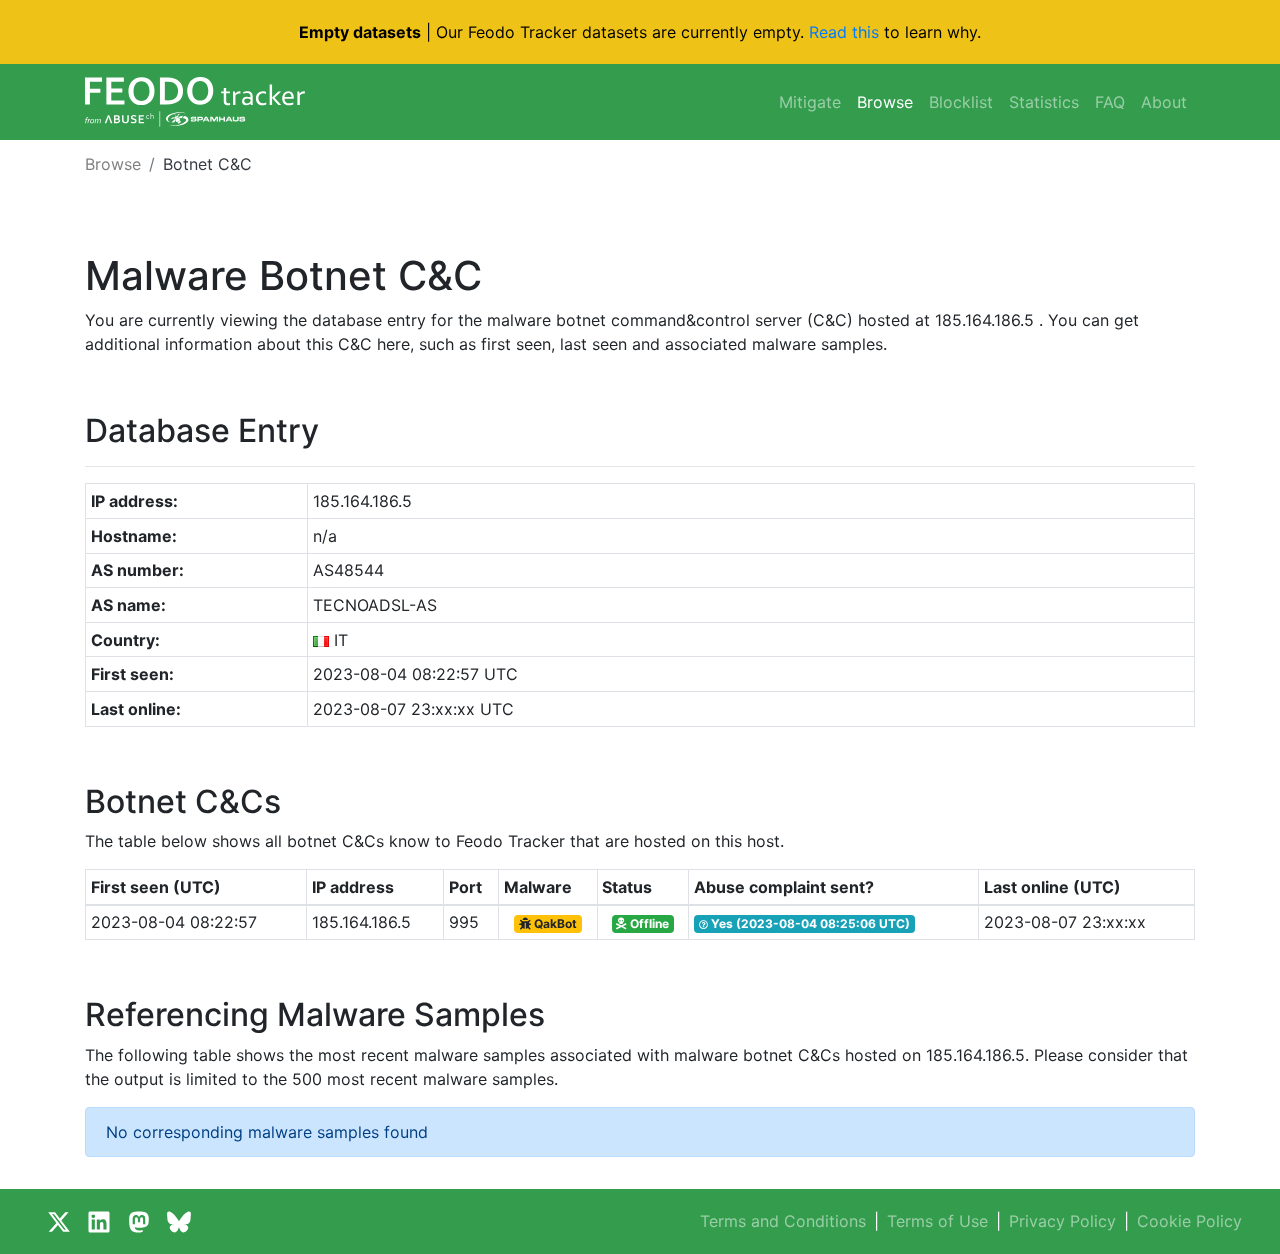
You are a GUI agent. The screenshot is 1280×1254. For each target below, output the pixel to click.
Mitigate (810, 102)
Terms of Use (937, 1221)
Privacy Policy (1062, 1221)
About (1164, 102)
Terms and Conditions (783, 1221)
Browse (885, 102)
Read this (844, 32)
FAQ (1110, 102)
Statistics (1044, 102)
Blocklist (961, 102)
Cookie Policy (1189, 1221)
